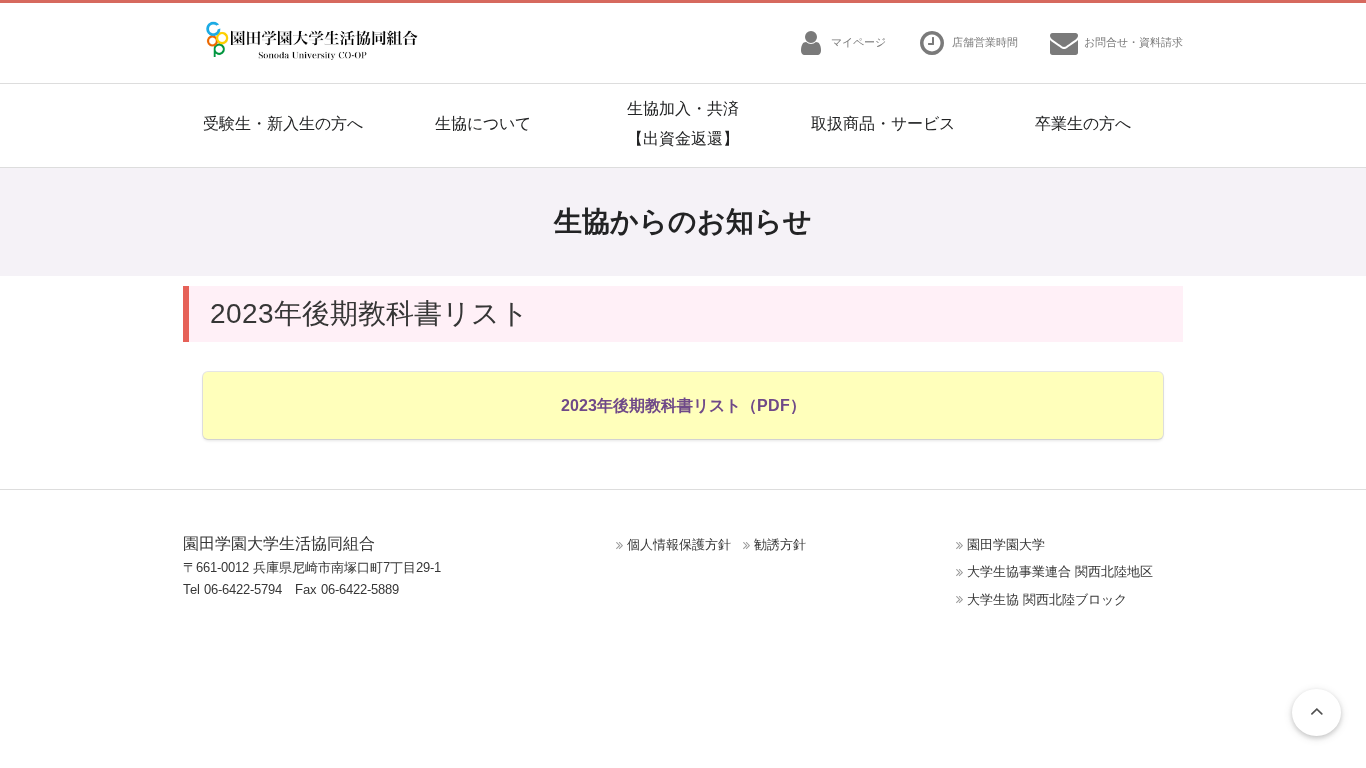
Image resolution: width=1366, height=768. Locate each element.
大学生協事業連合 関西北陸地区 (1060, 571)
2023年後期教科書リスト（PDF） (683, 405)
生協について (483, 123)
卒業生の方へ (1083, 123)
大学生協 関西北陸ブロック (1047, 599)
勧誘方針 (780, 544)
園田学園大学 (1006, 544)
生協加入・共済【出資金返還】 (683, 123)
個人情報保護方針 (679, 544)
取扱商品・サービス (883, 123)
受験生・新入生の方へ (283, 123)
